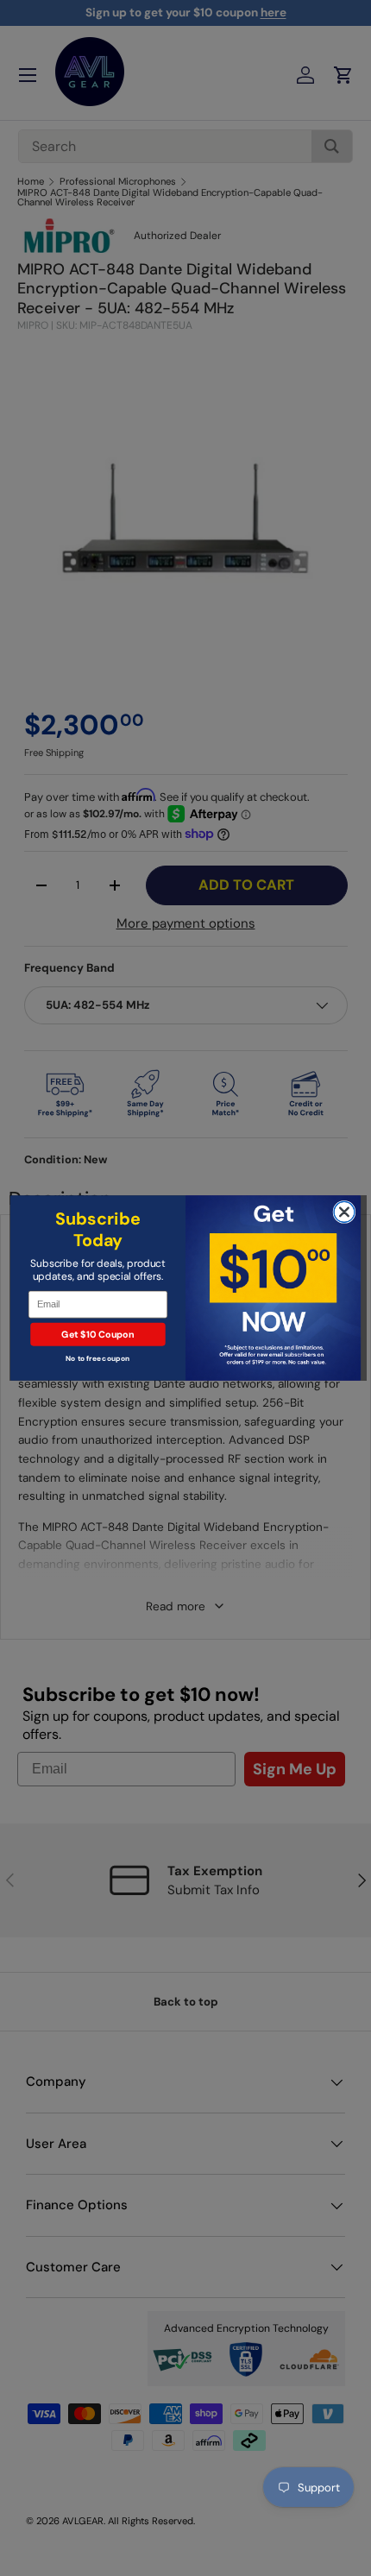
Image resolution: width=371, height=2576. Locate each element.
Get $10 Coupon (97, 1334)
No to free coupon (97, 1359)
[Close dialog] (344, 1212)
